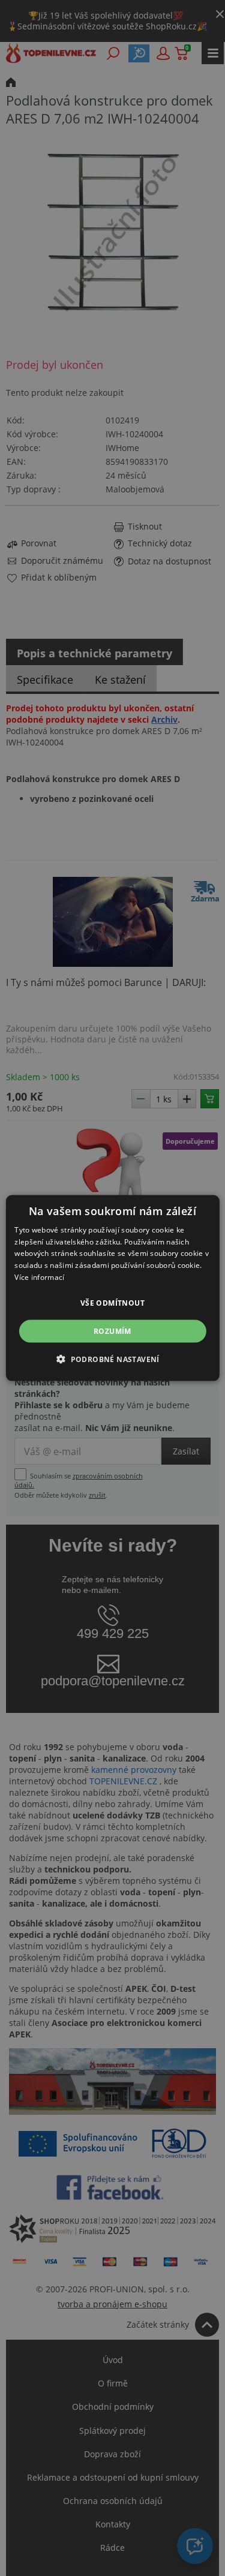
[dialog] (112, 1288)
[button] (112, 1359)
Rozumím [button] (112, 1331)
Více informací (39, 1277)
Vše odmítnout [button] (112, 1302)
